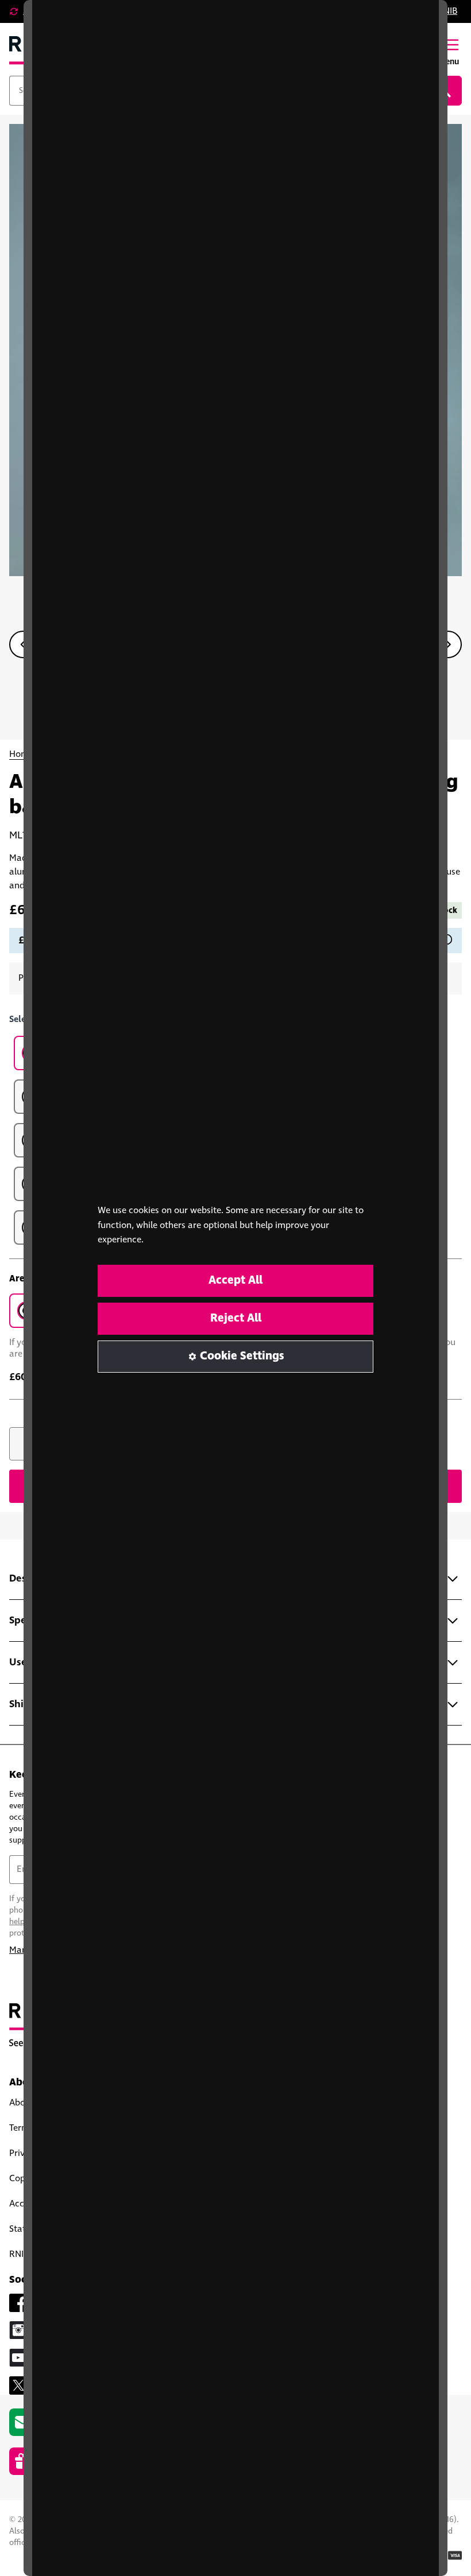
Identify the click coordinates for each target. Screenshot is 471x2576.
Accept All (235, 1281)
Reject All (236, 1318)
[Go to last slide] (23, 644)
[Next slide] (448, 644)
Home (21, 754)
